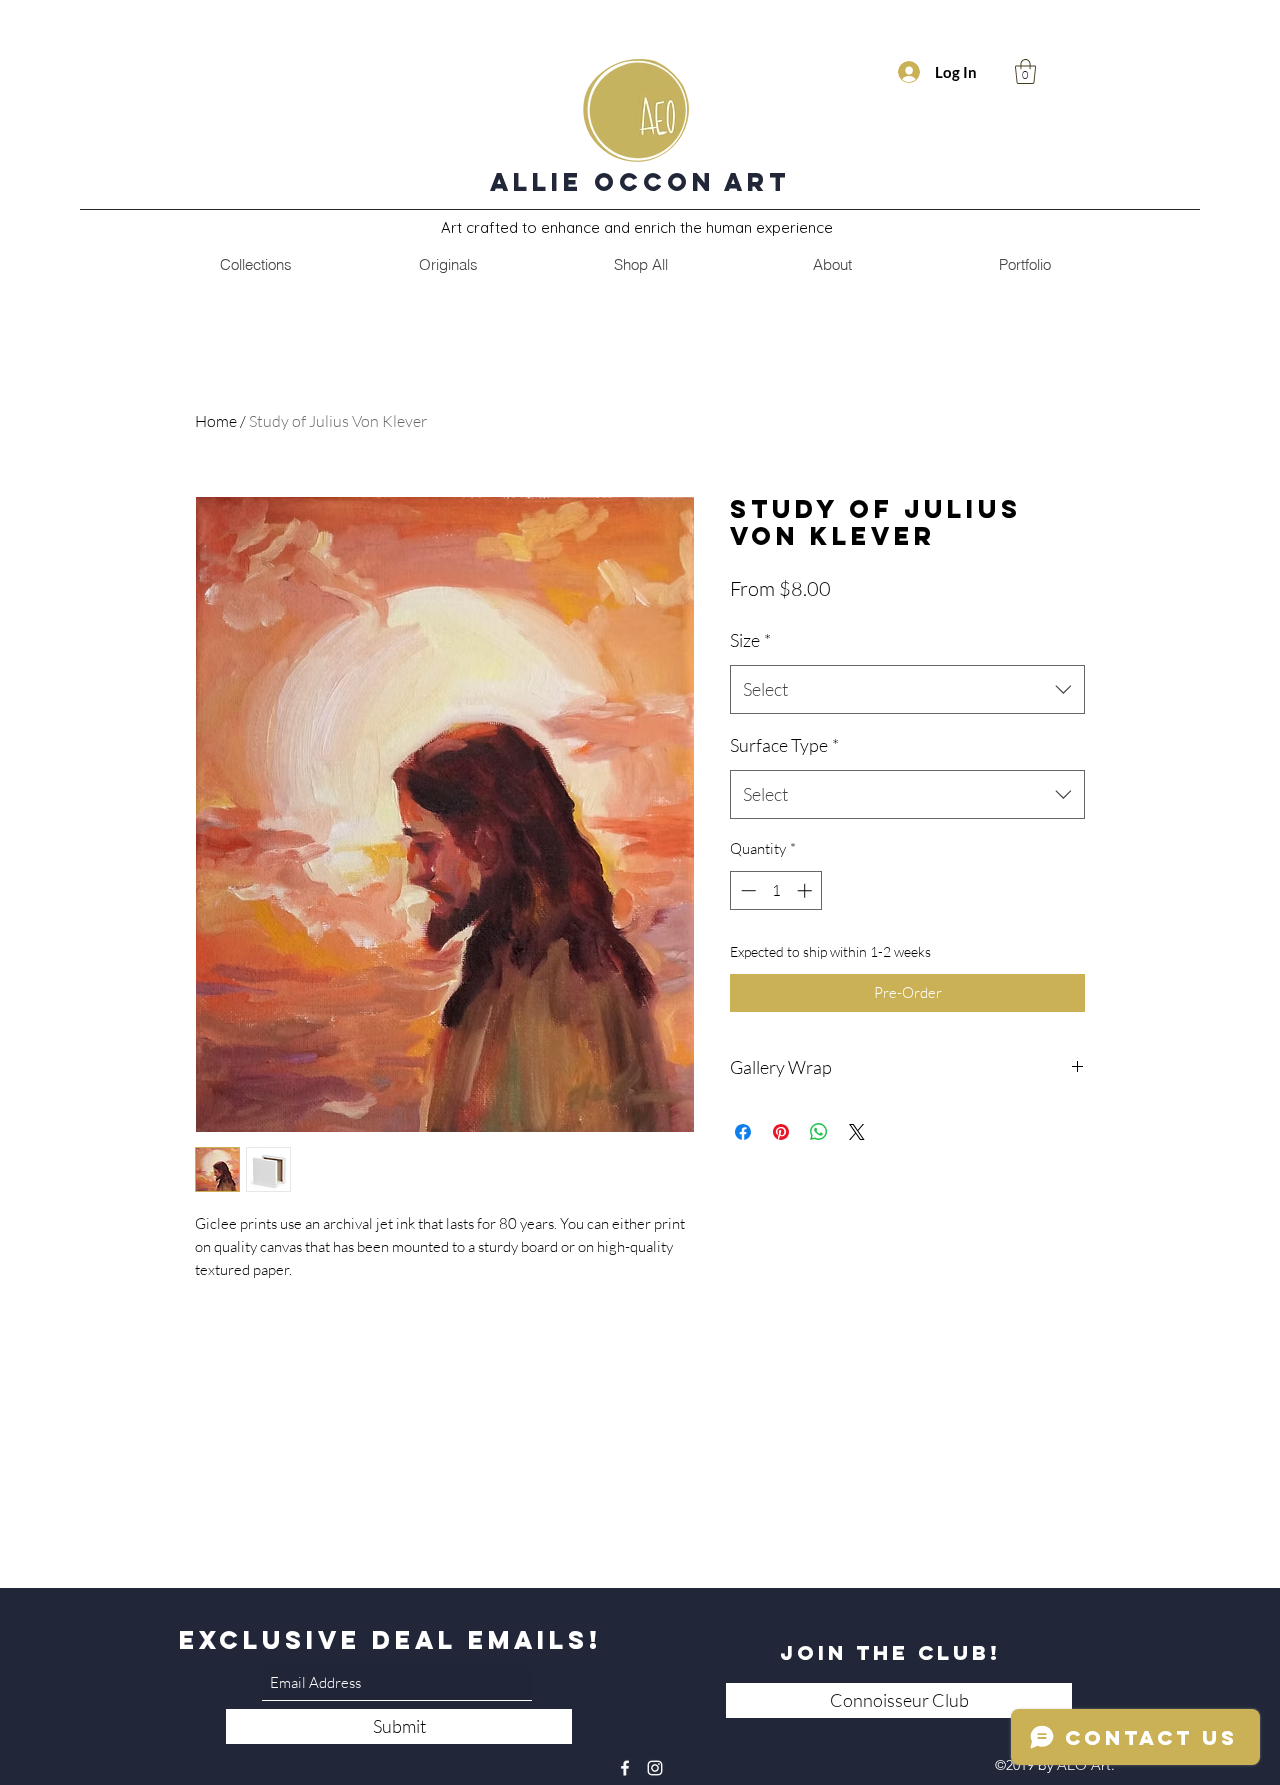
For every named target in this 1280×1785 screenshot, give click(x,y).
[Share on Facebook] (743, 1132)
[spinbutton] (776, 890)
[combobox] (907, 690)
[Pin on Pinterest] (781, 1132)
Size (750, 640)
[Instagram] (655, 1768)
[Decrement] (746, 890)
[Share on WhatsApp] (819, 1132)
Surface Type (784, 745)
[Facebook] (625, 1768)
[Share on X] (857, 1132)
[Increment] (806, 890)
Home (216, 421)
